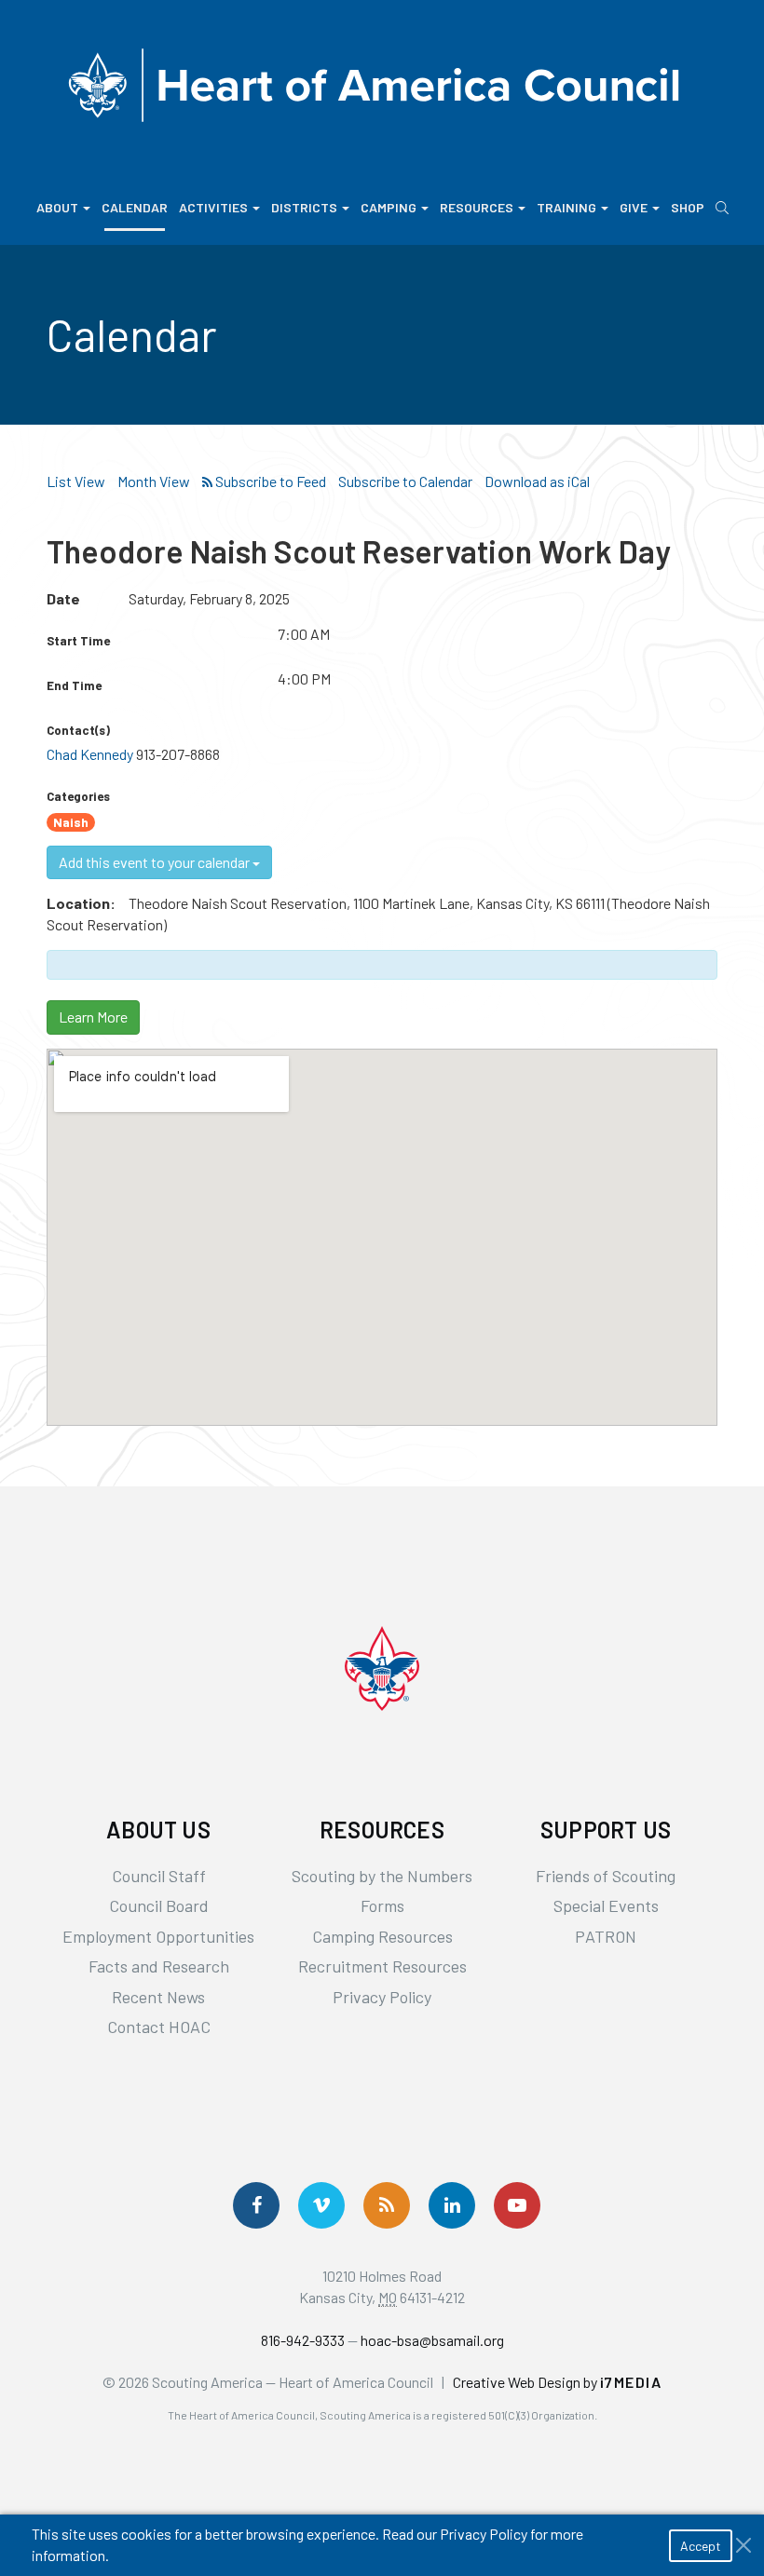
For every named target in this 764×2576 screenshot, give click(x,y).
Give (634, 207)
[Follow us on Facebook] (256, 2205)
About (57, 207)
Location (78, 903)
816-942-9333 (303, 2340)
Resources (477, 207)
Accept (701, 2546)
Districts (304, 207)
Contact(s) (78, 730)
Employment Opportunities (158, 1936)
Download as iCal (537, 481)
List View (76, 481)
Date (63, 598)
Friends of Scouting (606, 1876)
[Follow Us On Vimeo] (321, 2205)
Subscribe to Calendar (405, 481)
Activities (213, 207)
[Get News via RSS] (387, 2205)
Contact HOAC (159, 2027)
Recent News (158, 1997)
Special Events (606, 1905)
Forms (382, 1905)
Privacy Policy (382, 1997)
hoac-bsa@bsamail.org (432, 2340)
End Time (74, 685)
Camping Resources (382, 1936)
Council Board (159, 1905)
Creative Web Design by (558, 2382)
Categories (78, 796)
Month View (154, 481)
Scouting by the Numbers (382, 1876)
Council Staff (159, 1876)
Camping (389, 207)
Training (566, 207)
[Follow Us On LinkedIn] (452, 2205)
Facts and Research (159, 1966)
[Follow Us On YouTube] (517, 2205)
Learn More (93, 1017)
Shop (688, 207)
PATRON (606, 1936)
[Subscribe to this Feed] (264, 482)
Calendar (135, 207)
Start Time (78, 641)
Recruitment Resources (382, 1966)
